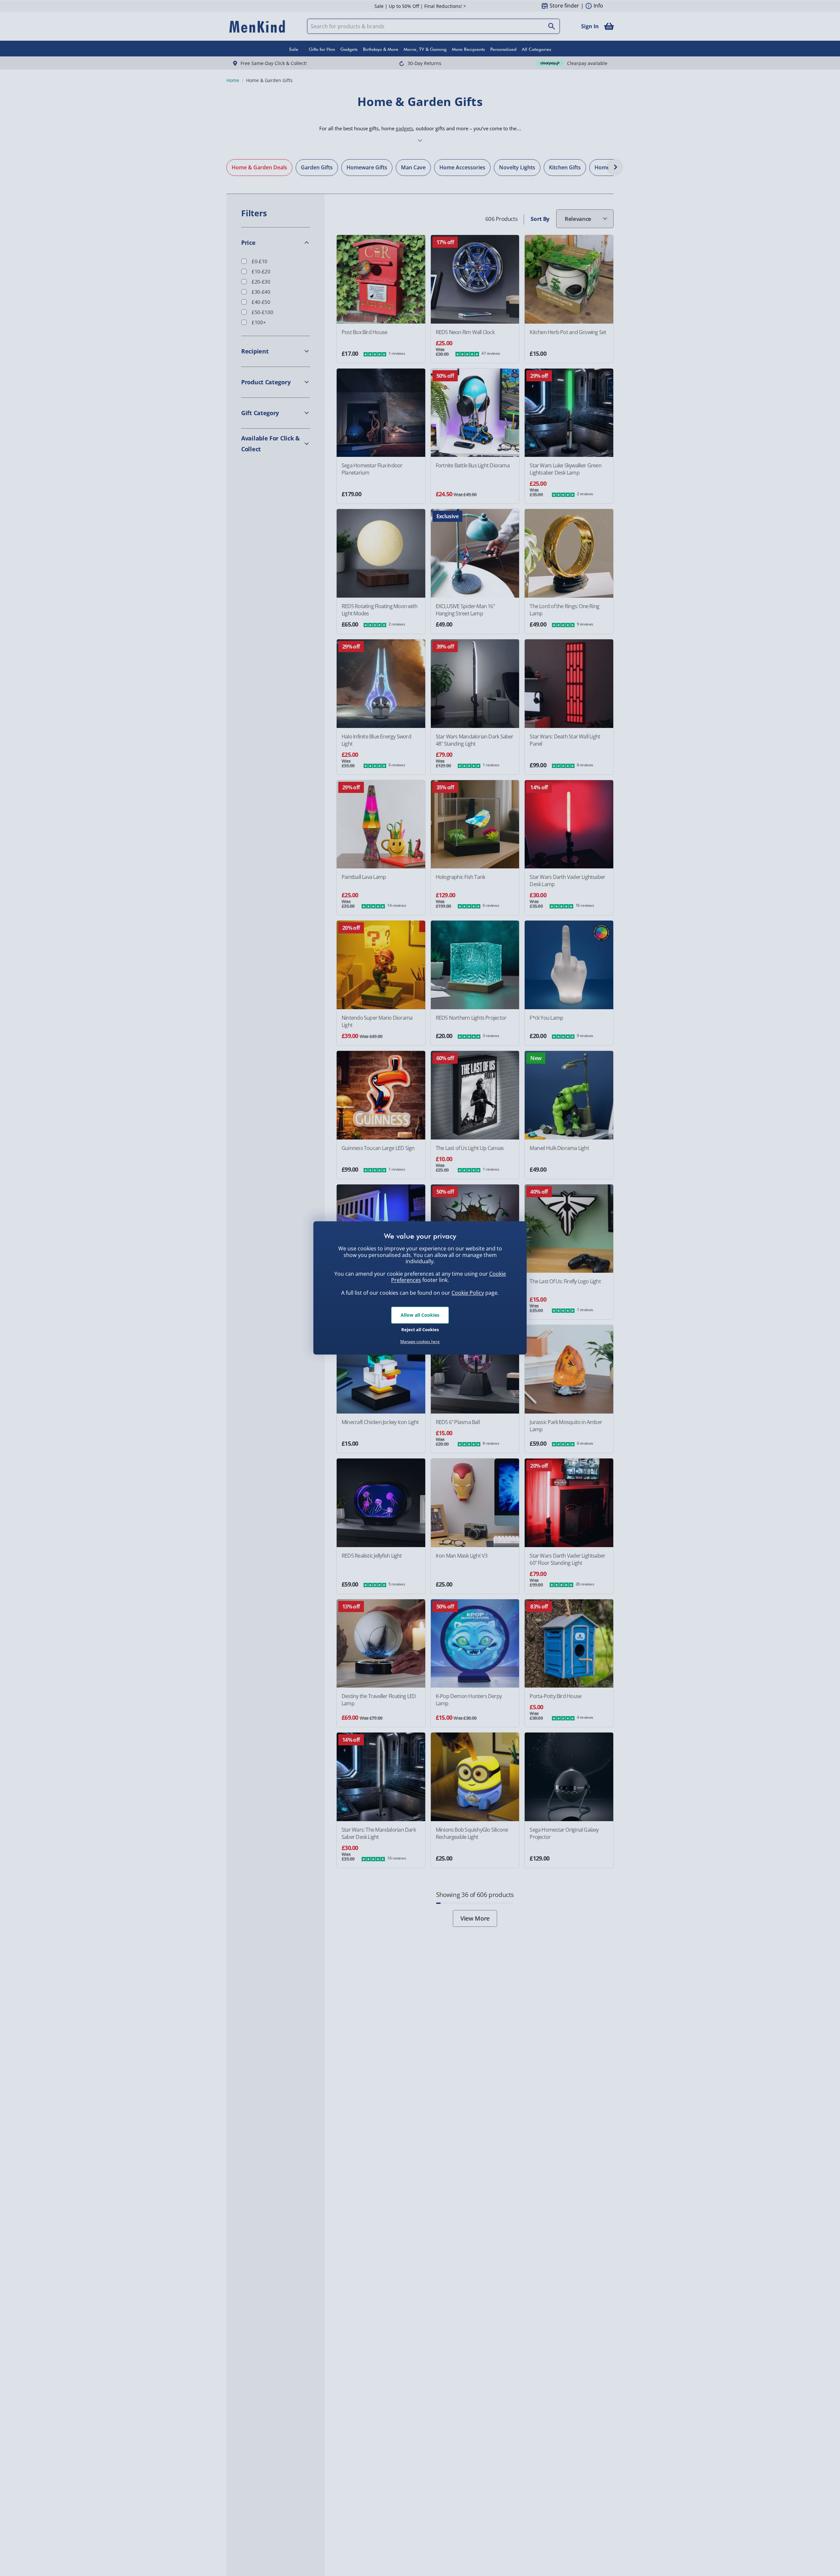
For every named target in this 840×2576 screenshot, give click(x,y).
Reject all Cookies (420, 1330)
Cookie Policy (468, 1293)
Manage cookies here (420, 1342)
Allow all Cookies (420, 1315)
